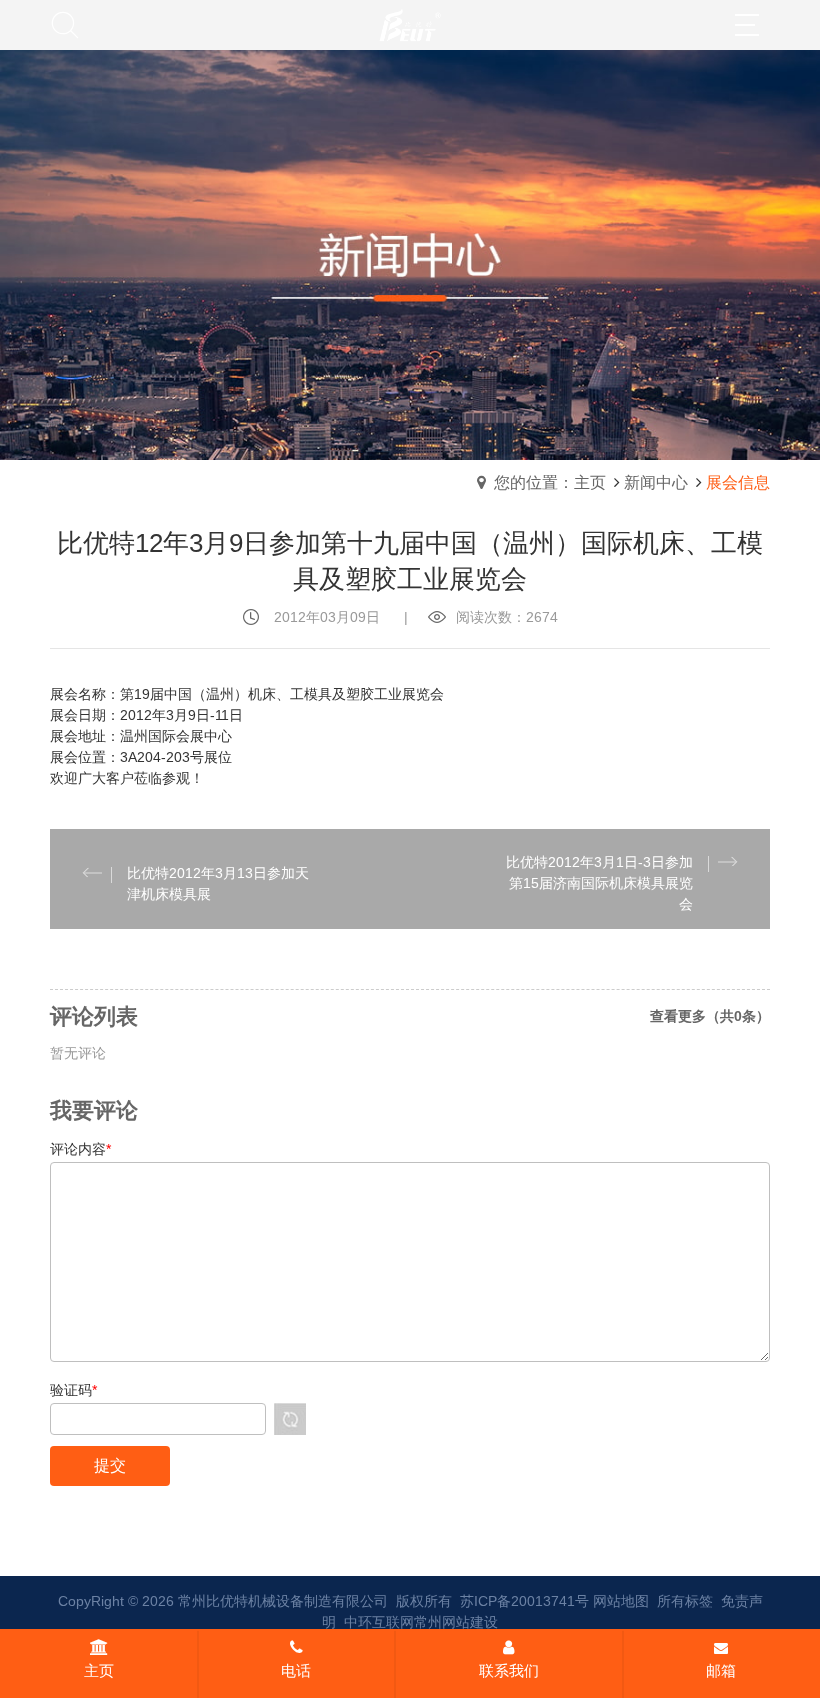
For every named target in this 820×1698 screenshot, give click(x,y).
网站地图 (621, 1601)
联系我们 (509, 1670)
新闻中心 (656, 482)
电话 (296, 1670)
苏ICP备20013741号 (524, 1601)
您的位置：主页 (550, 482)
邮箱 (721, 1670)
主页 (99, 1670)
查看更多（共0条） (710, 1016)
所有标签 (685, 1601)
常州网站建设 (456, 1622)
